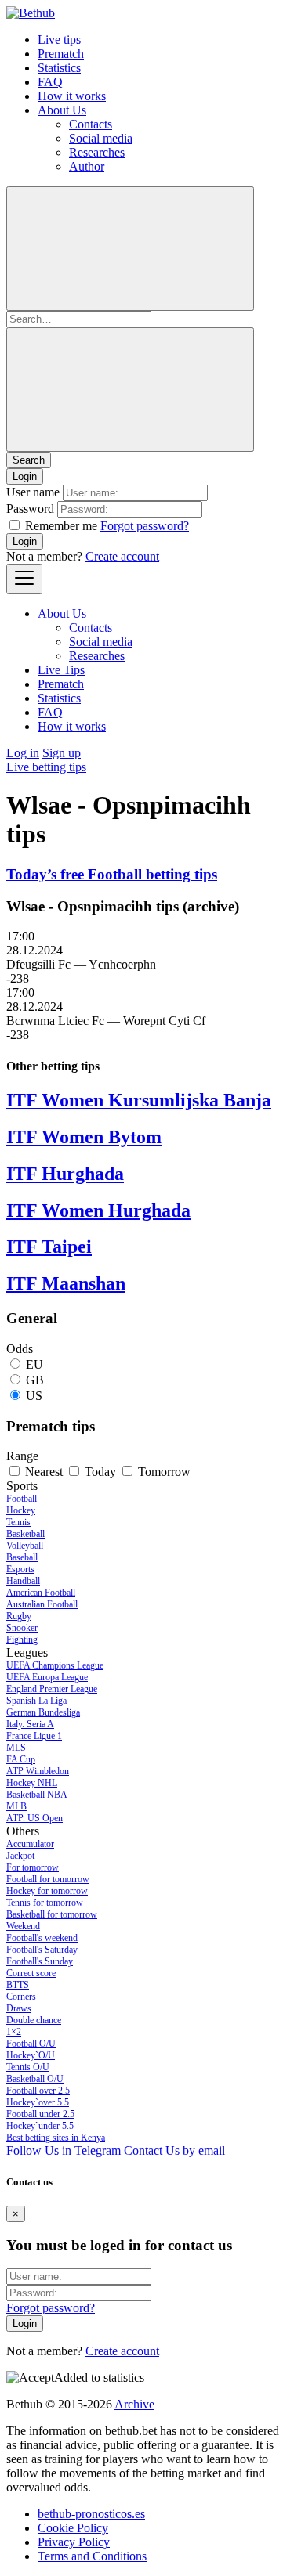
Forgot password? (145, 526)
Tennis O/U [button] (28, 2067)
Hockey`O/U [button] (31, 2055)
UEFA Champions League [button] (55, 1665)
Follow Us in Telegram (64, 2150)
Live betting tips (46, 767)
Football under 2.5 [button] (40, 2114)
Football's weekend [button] (42, 1938)
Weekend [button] (23, 1926)
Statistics (59, 68)
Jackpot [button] (20, 1856)
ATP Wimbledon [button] (38, 1771)
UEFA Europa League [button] (47, 1677)
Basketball (25, 1534)
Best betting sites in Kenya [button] (56, 2138)
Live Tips (61, 670)
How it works (72, 96)
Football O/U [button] (31, 2044)
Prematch (61, 54)
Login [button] (25, 476)
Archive (134, 2404)
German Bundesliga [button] (43, 1712)
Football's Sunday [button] (40, 1961)
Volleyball (25, 1546)
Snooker (22, 1628)
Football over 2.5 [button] (38, 2091)
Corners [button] (21, 1997)
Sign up (62, 753)
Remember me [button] (61, 526)
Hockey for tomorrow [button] (47, 1891)
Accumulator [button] (30, 1844)
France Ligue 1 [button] (34, 1736)
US (34, 1396)
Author (87, 166)
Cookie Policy (73, 2528)
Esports (20, 1569)
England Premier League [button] (52, 1689)
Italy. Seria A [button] (30, 1724)
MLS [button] (16, 1748)
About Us (62, 110)
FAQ (50, 82)
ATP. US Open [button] (34, 1818)
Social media (101, 138)
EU (34, 1364)
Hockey (21, 1510)
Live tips (59, 40)
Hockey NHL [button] (32, 1783)
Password (30, 509)
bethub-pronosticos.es (91, 2514)
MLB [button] (16, 1806)
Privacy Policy (74, 2542)
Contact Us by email (174, 2150)
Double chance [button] (34, 2020)
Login (25, 541)
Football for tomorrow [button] (48, 1879)
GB (35, 1380)
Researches (97, 152)
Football (22, 1499)
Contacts (91, 124)
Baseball (22, 1557)
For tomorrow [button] (33, 1867)
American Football (41, 1593)
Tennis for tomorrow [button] (45, 1903)
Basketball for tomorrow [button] (52, 1914)
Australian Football (42, 1604)
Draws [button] (19, 2008)
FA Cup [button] (21, 1759)
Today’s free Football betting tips (112, 874)
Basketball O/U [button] (35, 2079)
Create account (122, 556)
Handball (23, 1581)
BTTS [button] (18, 1985)
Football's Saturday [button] (42, 1950)
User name (33, 492)
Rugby (19, 1616)
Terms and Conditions (92, 2556)
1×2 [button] (14, 2032)
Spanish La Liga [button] (36, 1701)
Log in (23, 753)
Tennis (18, 1522)
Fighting (22, 1640)
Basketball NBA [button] (37, 1795)
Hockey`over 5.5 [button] (38, 2102)
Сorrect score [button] (31, 1973)
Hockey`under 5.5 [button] (40, 2126)
